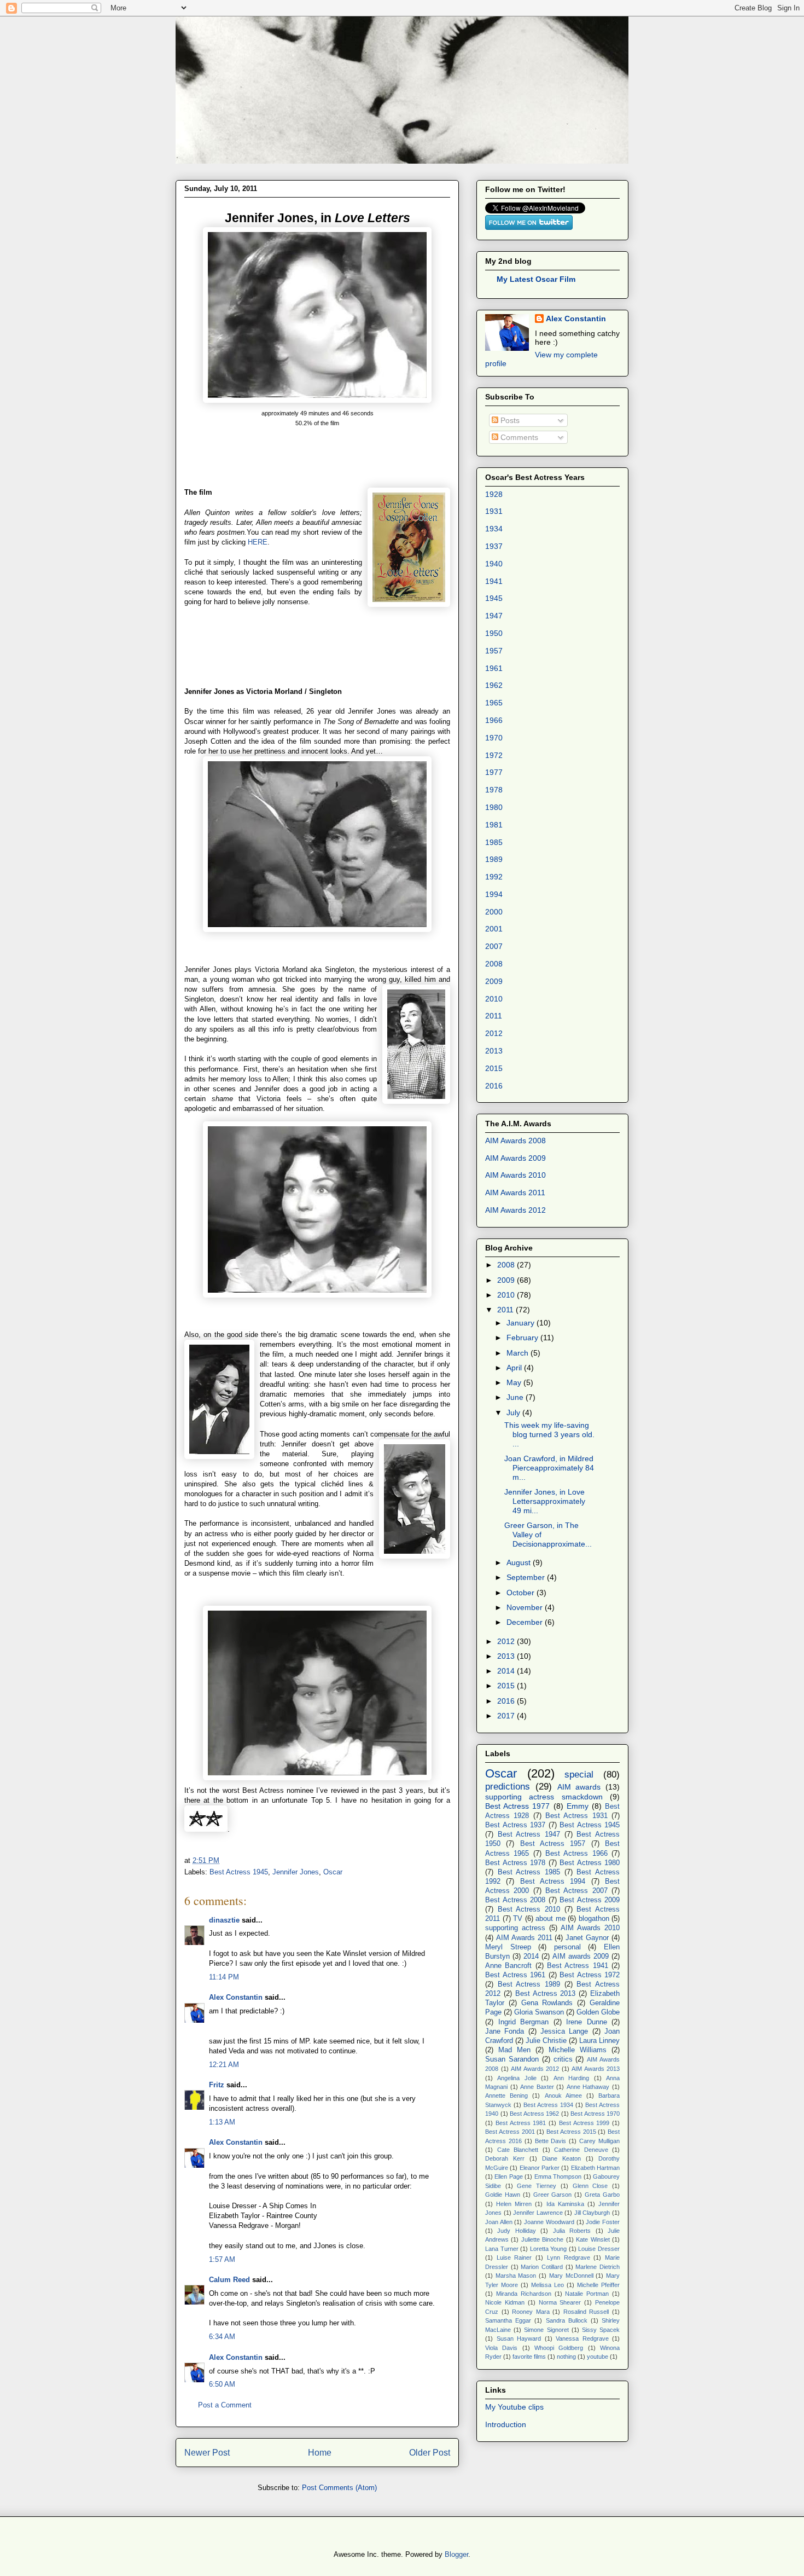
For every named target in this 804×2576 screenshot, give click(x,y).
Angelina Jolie (517, 2078)
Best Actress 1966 (576, 1854)
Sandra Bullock (567, 2320)
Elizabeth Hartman (595, 2168)
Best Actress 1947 (529, 1834)
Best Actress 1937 (515, 1825)
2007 (494, 946)
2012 (494, 1033)
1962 (494, 685)
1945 (494, 598)
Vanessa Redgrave (582, 2338)
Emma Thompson (558, 2176)
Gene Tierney (537, 2186)
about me (550, 1919)
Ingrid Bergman (524, 2022)
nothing (566, 2357)
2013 (494, 1051)
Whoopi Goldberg (559, 2348)
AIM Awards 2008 (515, 1141)
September (527, 1577)
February (523, 1338)
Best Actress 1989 (529, 1984)
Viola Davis (501, 2348)
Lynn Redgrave (569, 2257)
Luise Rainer (514, 2257)
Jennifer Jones (296, 1872)
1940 (494, 564)
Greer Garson (553, 2195)
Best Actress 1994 (553, 1882)
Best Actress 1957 (553, 1844)
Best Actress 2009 (590, 1900)
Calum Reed (229, 2280)
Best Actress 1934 (548, 2105)
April (515, 1368)
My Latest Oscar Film (536, 279)
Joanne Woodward (549, 2222)
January (522, 1323)
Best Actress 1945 (239, 1872)
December (526, 1622)
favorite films (529, 2357)
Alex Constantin (236, 1997)
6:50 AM (222, 2384)
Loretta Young (549, 2249)
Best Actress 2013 (546, 1994)
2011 (494, 1016)
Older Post (430, 2453)
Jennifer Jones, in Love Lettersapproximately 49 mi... (545, 1501)
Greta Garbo (602, 2195)
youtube (598, 2357)
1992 (494, 877)
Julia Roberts (572, 2231)
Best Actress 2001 (510, 2132)
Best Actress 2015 (571, 2132)
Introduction (506, 2424)
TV (518, 1919)
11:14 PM (224, 1977)
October (522, 1593)
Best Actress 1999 (584, 2123)
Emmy (578, 1806)
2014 (507, 1671)
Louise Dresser (599, 2249)
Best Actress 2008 (515, 1900)
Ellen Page (508, 2176)
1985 (494, 842)
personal (567, 1947)
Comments (518, 437)
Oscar (333, 1872)
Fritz (217, 2085)
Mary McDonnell (571, 2276)
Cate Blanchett (518, 2150)
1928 (494, 494)
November (526, 1607)
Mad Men (514, 2050)
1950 (494, 633)
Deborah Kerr (505, 2158)
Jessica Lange (564, 2031)
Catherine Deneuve (581, 2150)
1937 (494, 546)
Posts (509, 420)
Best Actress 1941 (578, 1966)
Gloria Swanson (539, 2012)
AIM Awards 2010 (515, 1175)
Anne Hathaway (588, 2087)
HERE (258, 542)
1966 (494, 720)
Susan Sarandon (512, 2059)
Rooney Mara (531, 2312)
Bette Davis (551, 2141)
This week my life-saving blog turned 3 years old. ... (549, 1434)
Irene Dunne (587, 2022)
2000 (494, 912)
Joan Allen (499, 2222)
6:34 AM (222, 2337)
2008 (494, 964)
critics (563, 2059)
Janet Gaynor (587, 1938)
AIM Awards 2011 (515, 1193)
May (515, 1382)
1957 (494, 651)
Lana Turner (502, 2249)
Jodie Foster (603, 2222)
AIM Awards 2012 (515, 1210)
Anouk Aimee (563, 2095)
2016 (494, 1086)
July (514, 1413)
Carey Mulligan (599, 2141)
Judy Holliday (516, 2231)
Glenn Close (590, 2186)
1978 (494, 790)
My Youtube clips (514, 2407)
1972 (494, 755)
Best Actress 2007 (576, 1891)
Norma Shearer (560, 2302)
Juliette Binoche (542, 2239)
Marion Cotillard (542, 2267)
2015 (494, 1068)
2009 (494, 981)
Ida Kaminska (565, 2204)
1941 (494, 581)
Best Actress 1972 (590, 1975)
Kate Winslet (593, 2239)
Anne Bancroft (508, 1966)
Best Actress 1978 (515, 1863)
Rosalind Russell (586, 2312)
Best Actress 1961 (515, 1975)
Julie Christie (546, 2041)
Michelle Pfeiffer (598, 2285)
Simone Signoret (546, 2330)
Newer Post (207, 2453)
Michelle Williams (578, 2050)
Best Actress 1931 (576, 1816)
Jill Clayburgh (592, 2213)
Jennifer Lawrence (538, 2213)
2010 (494, 999)
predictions (508, 1787)
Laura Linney (599, 2041)
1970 (494, 738)
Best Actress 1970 (595, 2114)
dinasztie (224, 1920)
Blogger (456, 2554)
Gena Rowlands (547, 2003)
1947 (494, 616)
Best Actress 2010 (529, 1909)
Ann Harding (571, 2078)
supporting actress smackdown (544, 1797)
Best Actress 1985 (529, 1872)
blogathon (594, 1919)
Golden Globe (598, 2012)
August (520, 1562)
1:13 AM (222, 2122)
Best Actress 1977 (517, 1806)
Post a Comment (225, 2405)
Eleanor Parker (540, 2168)
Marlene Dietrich (598, 2267)
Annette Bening (506, 2095)
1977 (494, 772)
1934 (494, 529)
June (516, 1397)
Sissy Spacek (601, 2330)
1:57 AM (222, 2259)
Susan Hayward (519, 2338)
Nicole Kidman (505, 2302)
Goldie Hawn (503, 2195)
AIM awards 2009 (581, 1956)
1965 (494, 703)
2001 (494, 929)
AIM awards (579, 1787)
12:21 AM (224, 2065)
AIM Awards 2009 (515, 1158)
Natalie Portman (587, 2294)
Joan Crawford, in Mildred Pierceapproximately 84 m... (549, 1468)
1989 (494, 859)
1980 (494, 807)
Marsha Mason (516, 2276)
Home (320, 2453)
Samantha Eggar (508, 2320)
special (579, 1775)
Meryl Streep (508, 1947)
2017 (507, 1716)
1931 (494, 511)
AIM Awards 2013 (596, 2069)
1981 (494, 825)
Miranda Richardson (524, 2294)
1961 (494, 668)
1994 (494, 894)
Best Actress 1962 (534, 2114)
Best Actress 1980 (590, 1863)
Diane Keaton (561, 2158)
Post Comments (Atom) (339, 2488)
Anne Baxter (537, 2087)
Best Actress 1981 (521, 2123)
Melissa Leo (547, 2285)
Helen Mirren (514, 2204)
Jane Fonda (505, 2031)
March (518, 1353)
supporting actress (515, 1928)
